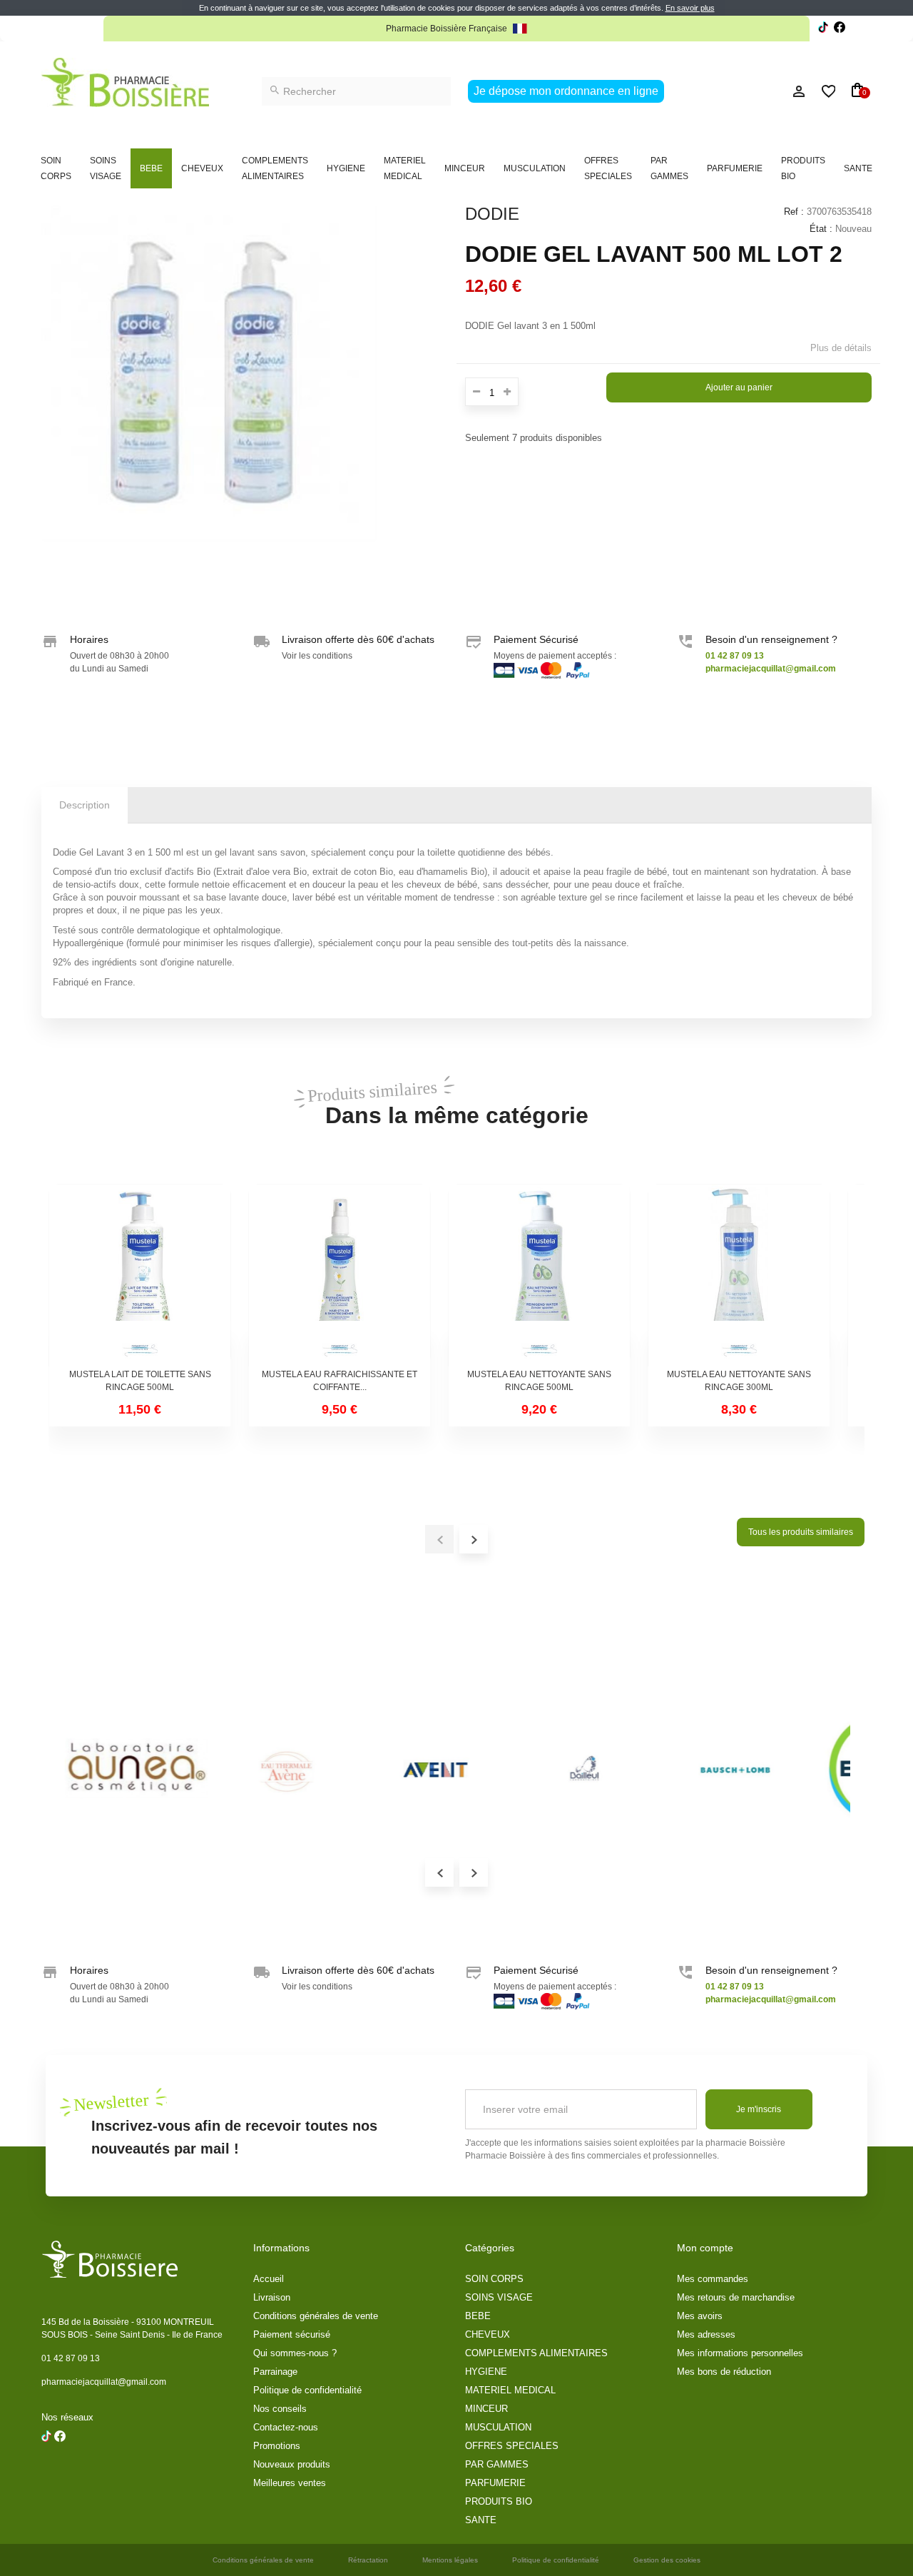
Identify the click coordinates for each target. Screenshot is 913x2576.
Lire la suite (605, 29)
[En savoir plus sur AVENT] (434, 1769)
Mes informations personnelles (740, 2353)
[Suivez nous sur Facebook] (823, 29)
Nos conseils (280, 2409)
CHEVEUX (202, 168)
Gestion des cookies (667, 2560)
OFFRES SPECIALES (608, 168)
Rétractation (368, 2560)
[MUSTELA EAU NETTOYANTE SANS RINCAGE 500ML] (539, 1275)
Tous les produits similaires (801, 1532)
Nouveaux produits (292, 2464)
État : (821, 229)
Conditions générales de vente (316, 2316)
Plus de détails (841, 348)
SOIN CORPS (56, 168)
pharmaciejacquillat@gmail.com (104, 2382)
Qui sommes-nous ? (295, 2353)
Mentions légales (450, 2560)
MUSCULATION (535, 168)
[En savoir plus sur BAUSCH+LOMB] (733, 1769)
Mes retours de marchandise (736, 2297)
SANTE (858, 168)
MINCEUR (465, 168)
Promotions (277, 2446)
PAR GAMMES (669, 168)
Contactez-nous (286, 2427)
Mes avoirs (700, 2316)
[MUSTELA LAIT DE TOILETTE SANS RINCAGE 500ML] (140, 1275)
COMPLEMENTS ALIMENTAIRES (275, 168)
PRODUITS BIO (803, 168)
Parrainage (275, 2372)
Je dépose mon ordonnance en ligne (566, 91)
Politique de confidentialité (307, 2390)
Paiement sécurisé (292, 2334)
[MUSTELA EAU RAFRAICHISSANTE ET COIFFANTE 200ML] (340, 1275)
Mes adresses (706, 2334)
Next (474, 1872)
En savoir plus (690, 8)
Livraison (272, 2297)
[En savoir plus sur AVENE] (284, 1769)
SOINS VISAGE (106, 168)
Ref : (794, 212)
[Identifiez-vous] (767, 91)
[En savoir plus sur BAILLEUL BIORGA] (583, 1769)
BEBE (151, 168)
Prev (439, 1872)
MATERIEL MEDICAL (405, 168)
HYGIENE (346, 168)
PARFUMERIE (735, 168)
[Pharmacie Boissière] (125, 82)
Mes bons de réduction (724, 2372)
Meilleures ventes (290, 2483)
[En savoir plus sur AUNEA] (134, 1769)
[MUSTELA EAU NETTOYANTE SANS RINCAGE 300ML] (739, 1275)
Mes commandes (713, 2279)
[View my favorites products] (822, 91)
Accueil (269, 2279)
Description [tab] (85, 805)
